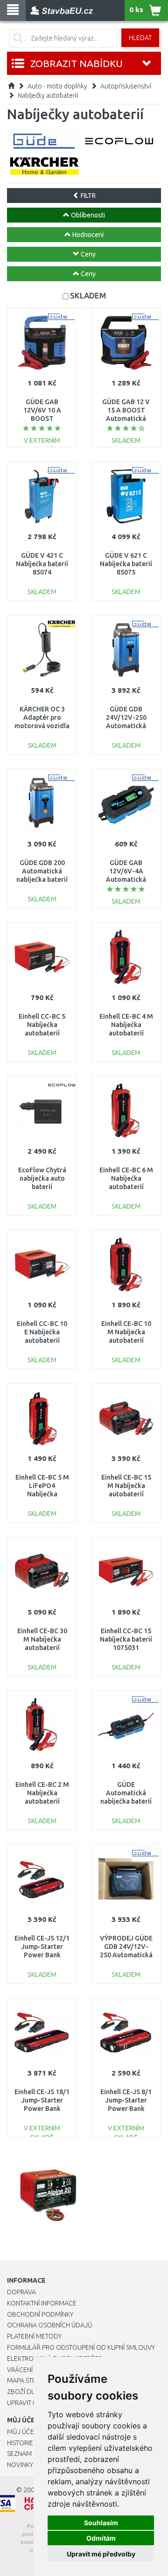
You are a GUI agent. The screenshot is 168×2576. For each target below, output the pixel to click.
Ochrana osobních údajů (50, 2325)
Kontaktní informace (42, 2303)
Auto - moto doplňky (57, 86)
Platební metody (34, 2336)
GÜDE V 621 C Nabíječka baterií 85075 (126, 564)
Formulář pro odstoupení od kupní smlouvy (81, 2347)
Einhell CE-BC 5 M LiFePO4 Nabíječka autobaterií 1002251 (42, 1494)
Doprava (21, 2292)
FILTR (87, 196)
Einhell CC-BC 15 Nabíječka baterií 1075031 (126, 1639)
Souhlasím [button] (101, 2523)
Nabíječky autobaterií (48, 95)
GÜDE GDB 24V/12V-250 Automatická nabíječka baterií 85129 (126, 726)
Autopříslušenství (126, 86)
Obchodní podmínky (40, 2314)
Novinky (20, 2465)
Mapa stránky (29, 2380)
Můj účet (22, 2432)
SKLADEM (88, 295)
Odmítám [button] (101, 2538)
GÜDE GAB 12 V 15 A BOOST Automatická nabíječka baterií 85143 (126, 419)
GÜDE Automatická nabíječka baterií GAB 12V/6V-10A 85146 (126, 1802)
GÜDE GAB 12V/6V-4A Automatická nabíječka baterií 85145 (126, 880)
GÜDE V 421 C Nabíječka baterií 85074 (42, 564)
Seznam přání (29, 2454)
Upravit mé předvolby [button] (101, 2554)
